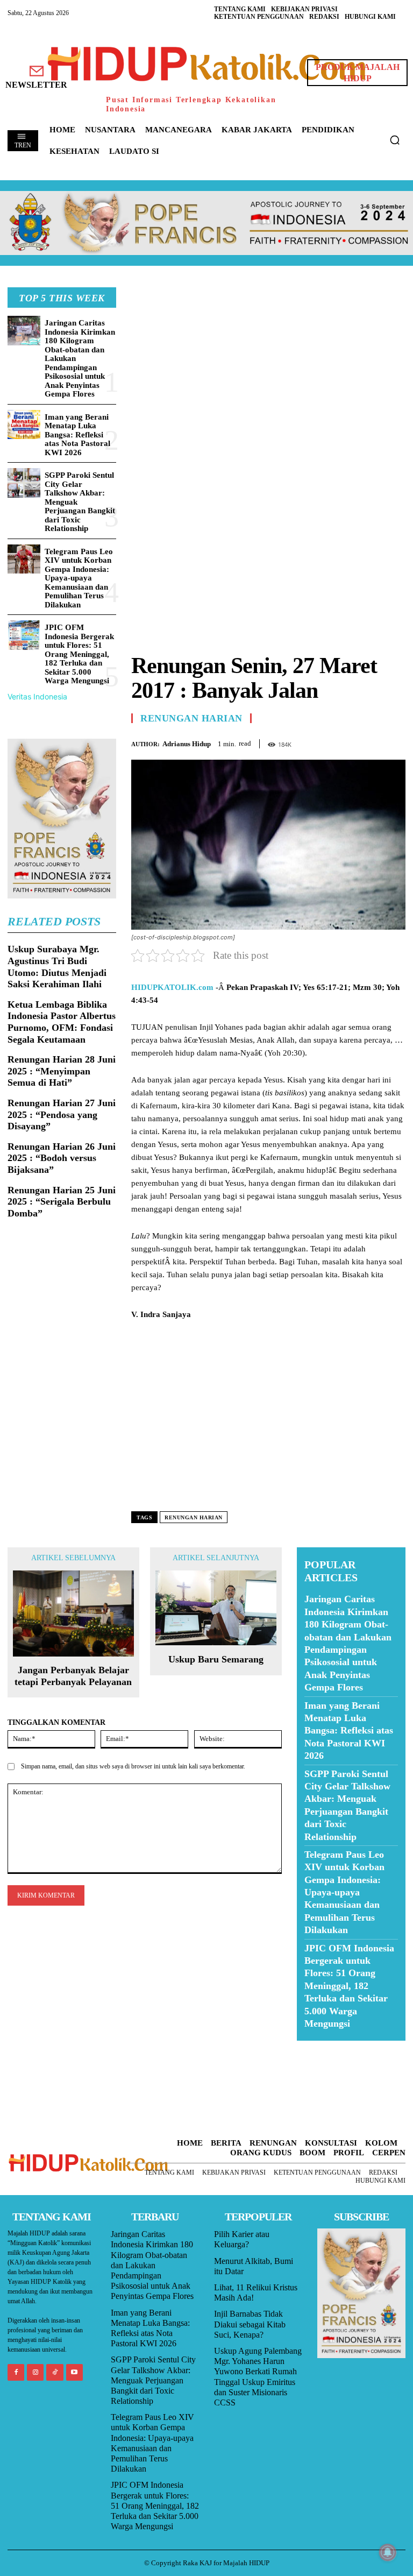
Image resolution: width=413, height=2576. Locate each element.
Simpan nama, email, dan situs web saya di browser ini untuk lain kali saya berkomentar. (133, 1766)
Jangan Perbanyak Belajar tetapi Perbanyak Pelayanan (73, 1676)
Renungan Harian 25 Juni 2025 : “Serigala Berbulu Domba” (62, 1202)
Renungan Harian (191, 718)
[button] (395, 140)
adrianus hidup (187, 744)
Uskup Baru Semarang (216, 1659)
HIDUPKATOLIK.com (172, 987)
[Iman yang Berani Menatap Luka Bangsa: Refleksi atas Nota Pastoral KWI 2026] (24, 425)
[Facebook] (321, 742)
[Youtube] (74, 2372)
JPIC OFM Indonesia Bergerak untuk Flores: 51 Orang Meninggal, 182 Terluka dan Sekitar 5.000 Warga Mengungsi (79, 654)
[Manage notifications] (388, 2552)
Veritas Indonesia (37, 696)
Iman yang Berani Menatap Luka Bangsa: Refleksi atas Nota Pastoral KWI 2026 (77, 435)
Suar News (318, 2047)
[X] (345, 742)
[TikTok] (55, 2372)
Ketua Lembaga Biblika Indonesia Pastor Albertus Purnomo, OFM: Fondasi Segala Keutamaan (62, 1022)
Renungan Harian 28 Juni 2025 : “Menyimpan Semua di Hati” (62, 1071)
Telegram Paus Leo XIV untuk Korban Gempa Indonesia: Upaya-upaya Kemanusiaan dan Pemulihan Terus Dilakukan (79, 578)
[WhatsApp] (370, 742)
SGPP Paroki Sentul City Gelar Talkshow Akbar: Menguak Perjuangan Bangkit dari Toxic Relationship (153, 2380)
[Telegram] (395, 742)
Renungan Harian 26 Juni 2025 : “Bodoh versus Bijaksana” (62, 1158)
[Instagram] (35, 2372)
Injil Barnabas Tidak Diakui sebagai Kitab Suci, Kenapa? (250, 2324)
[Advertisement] (268, 363)
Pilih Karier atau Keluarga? (242, 2239)
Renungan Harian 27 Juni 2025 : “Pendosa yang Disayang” (62, 1114)
